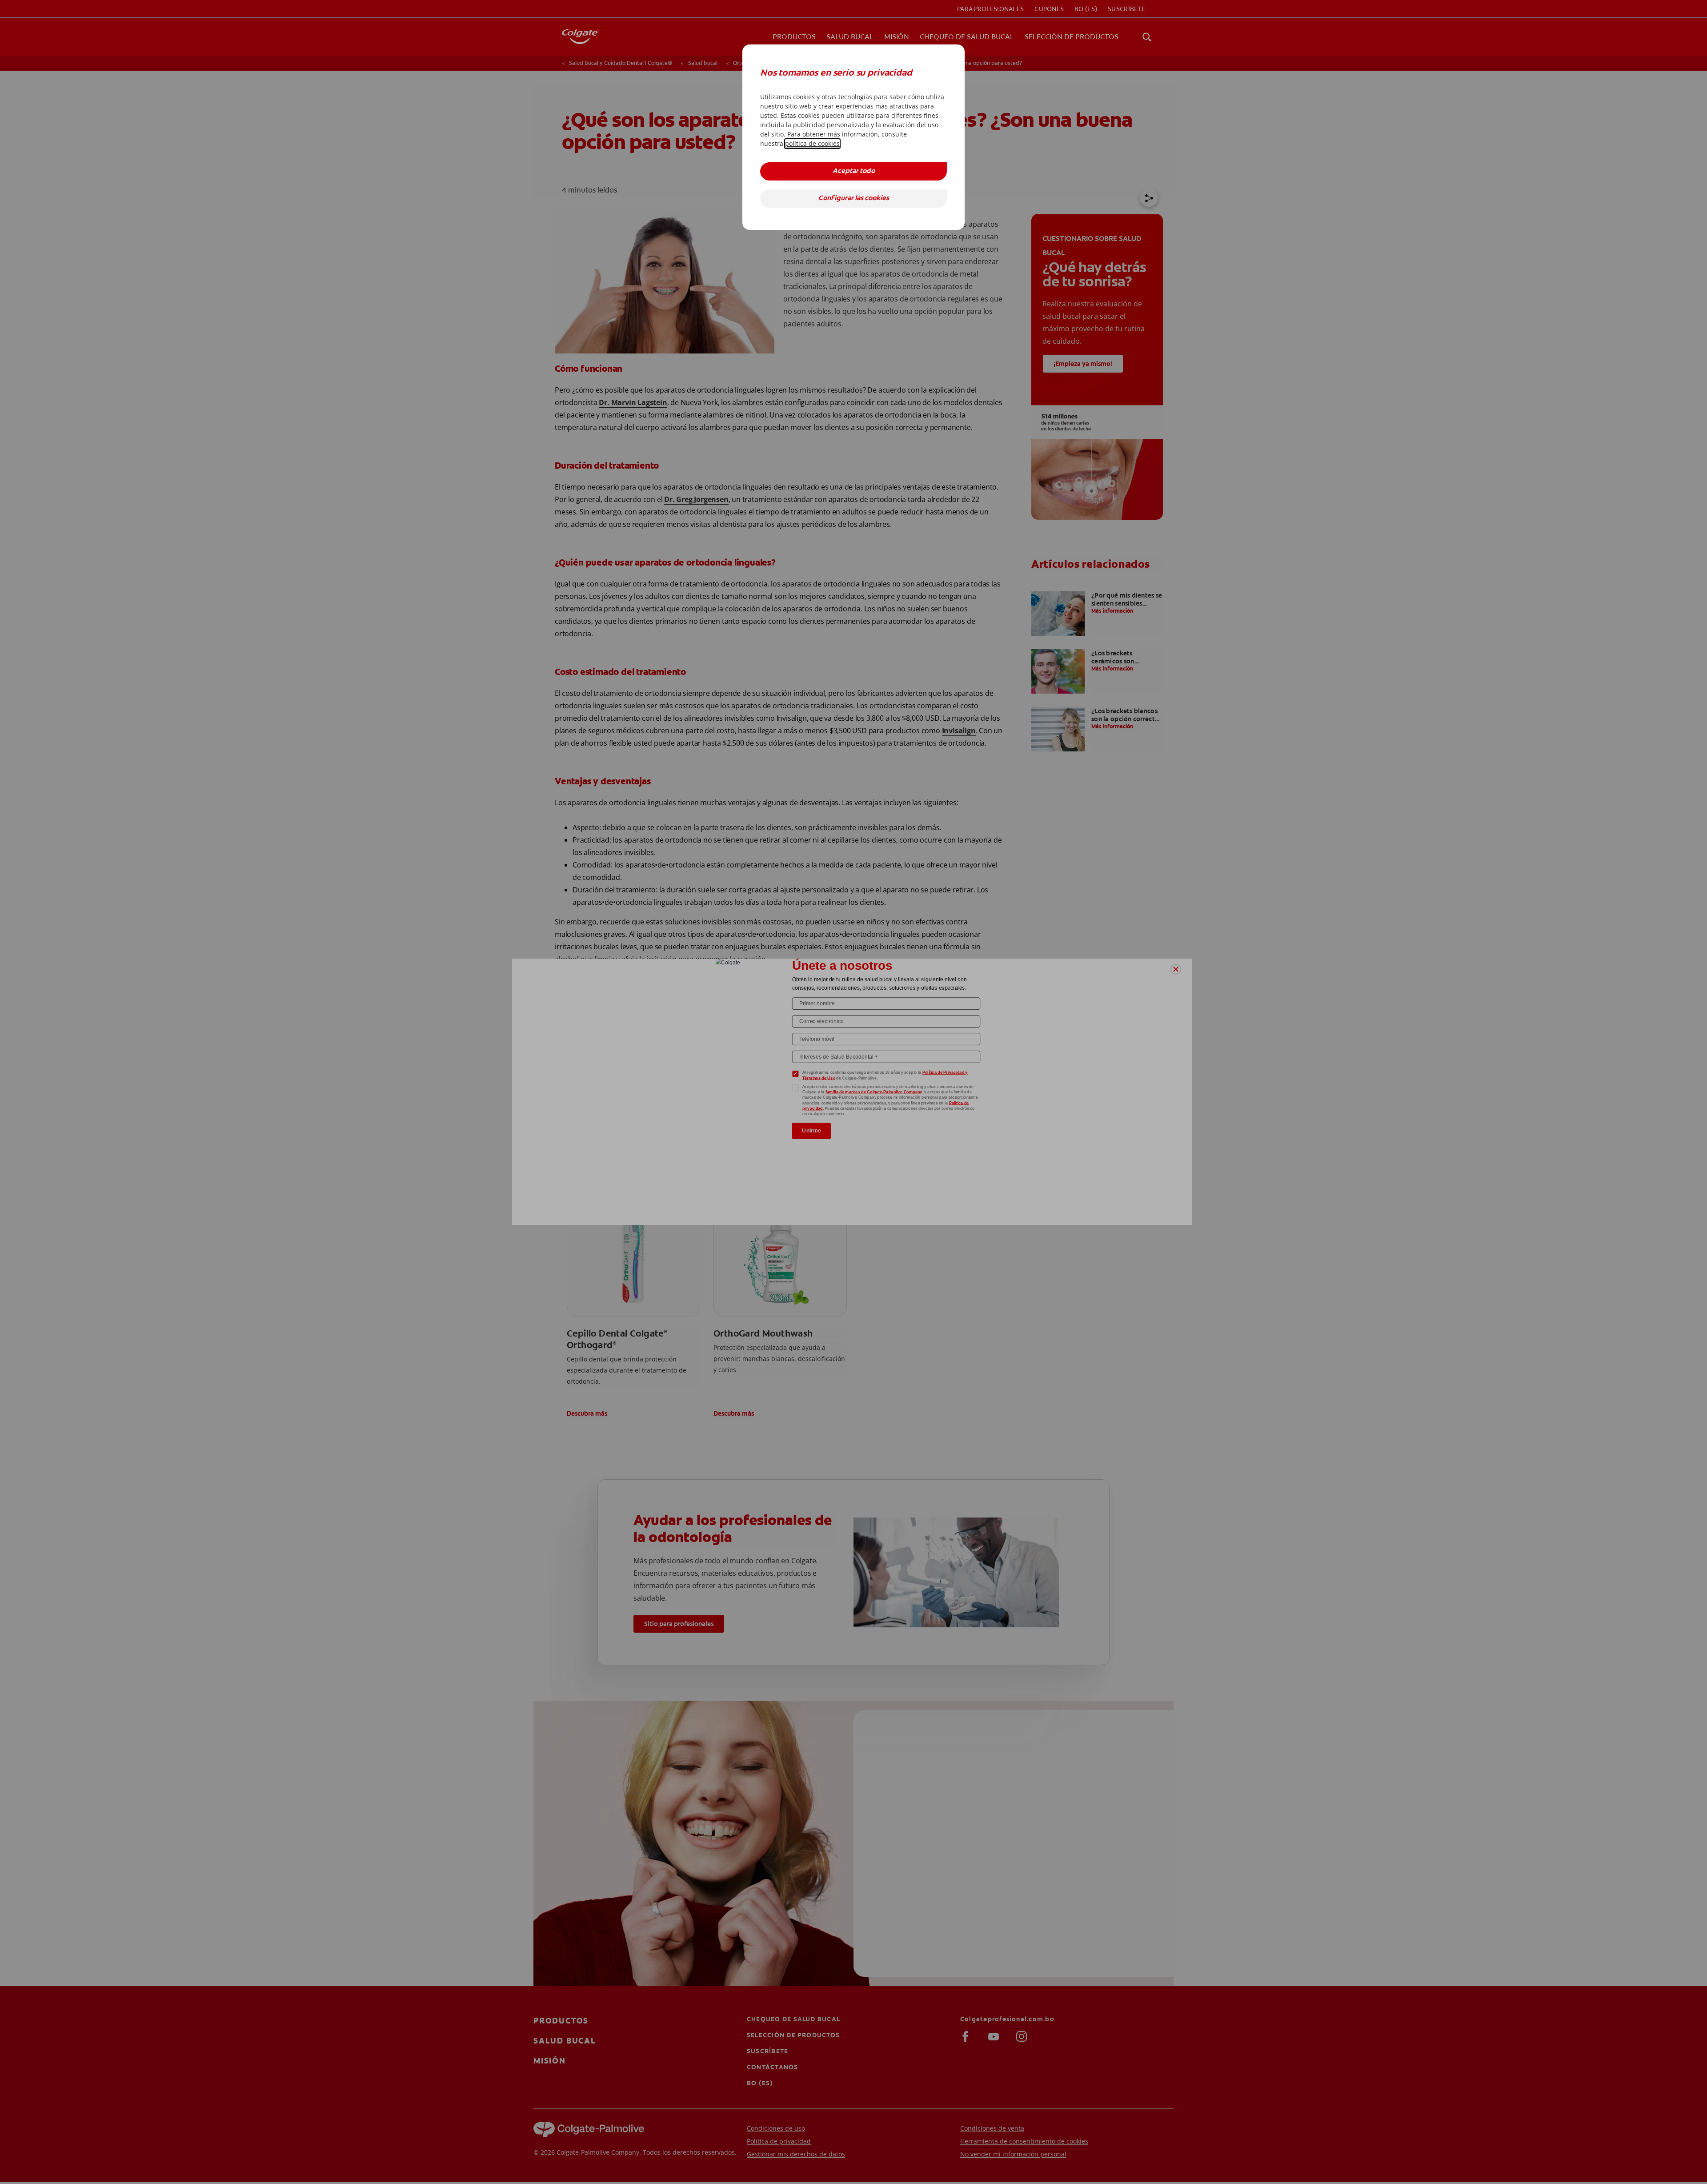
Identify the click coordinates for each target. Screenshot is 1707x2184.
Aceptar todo (854, 171)
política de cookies (812, 143)
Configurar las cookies (854, 199)
